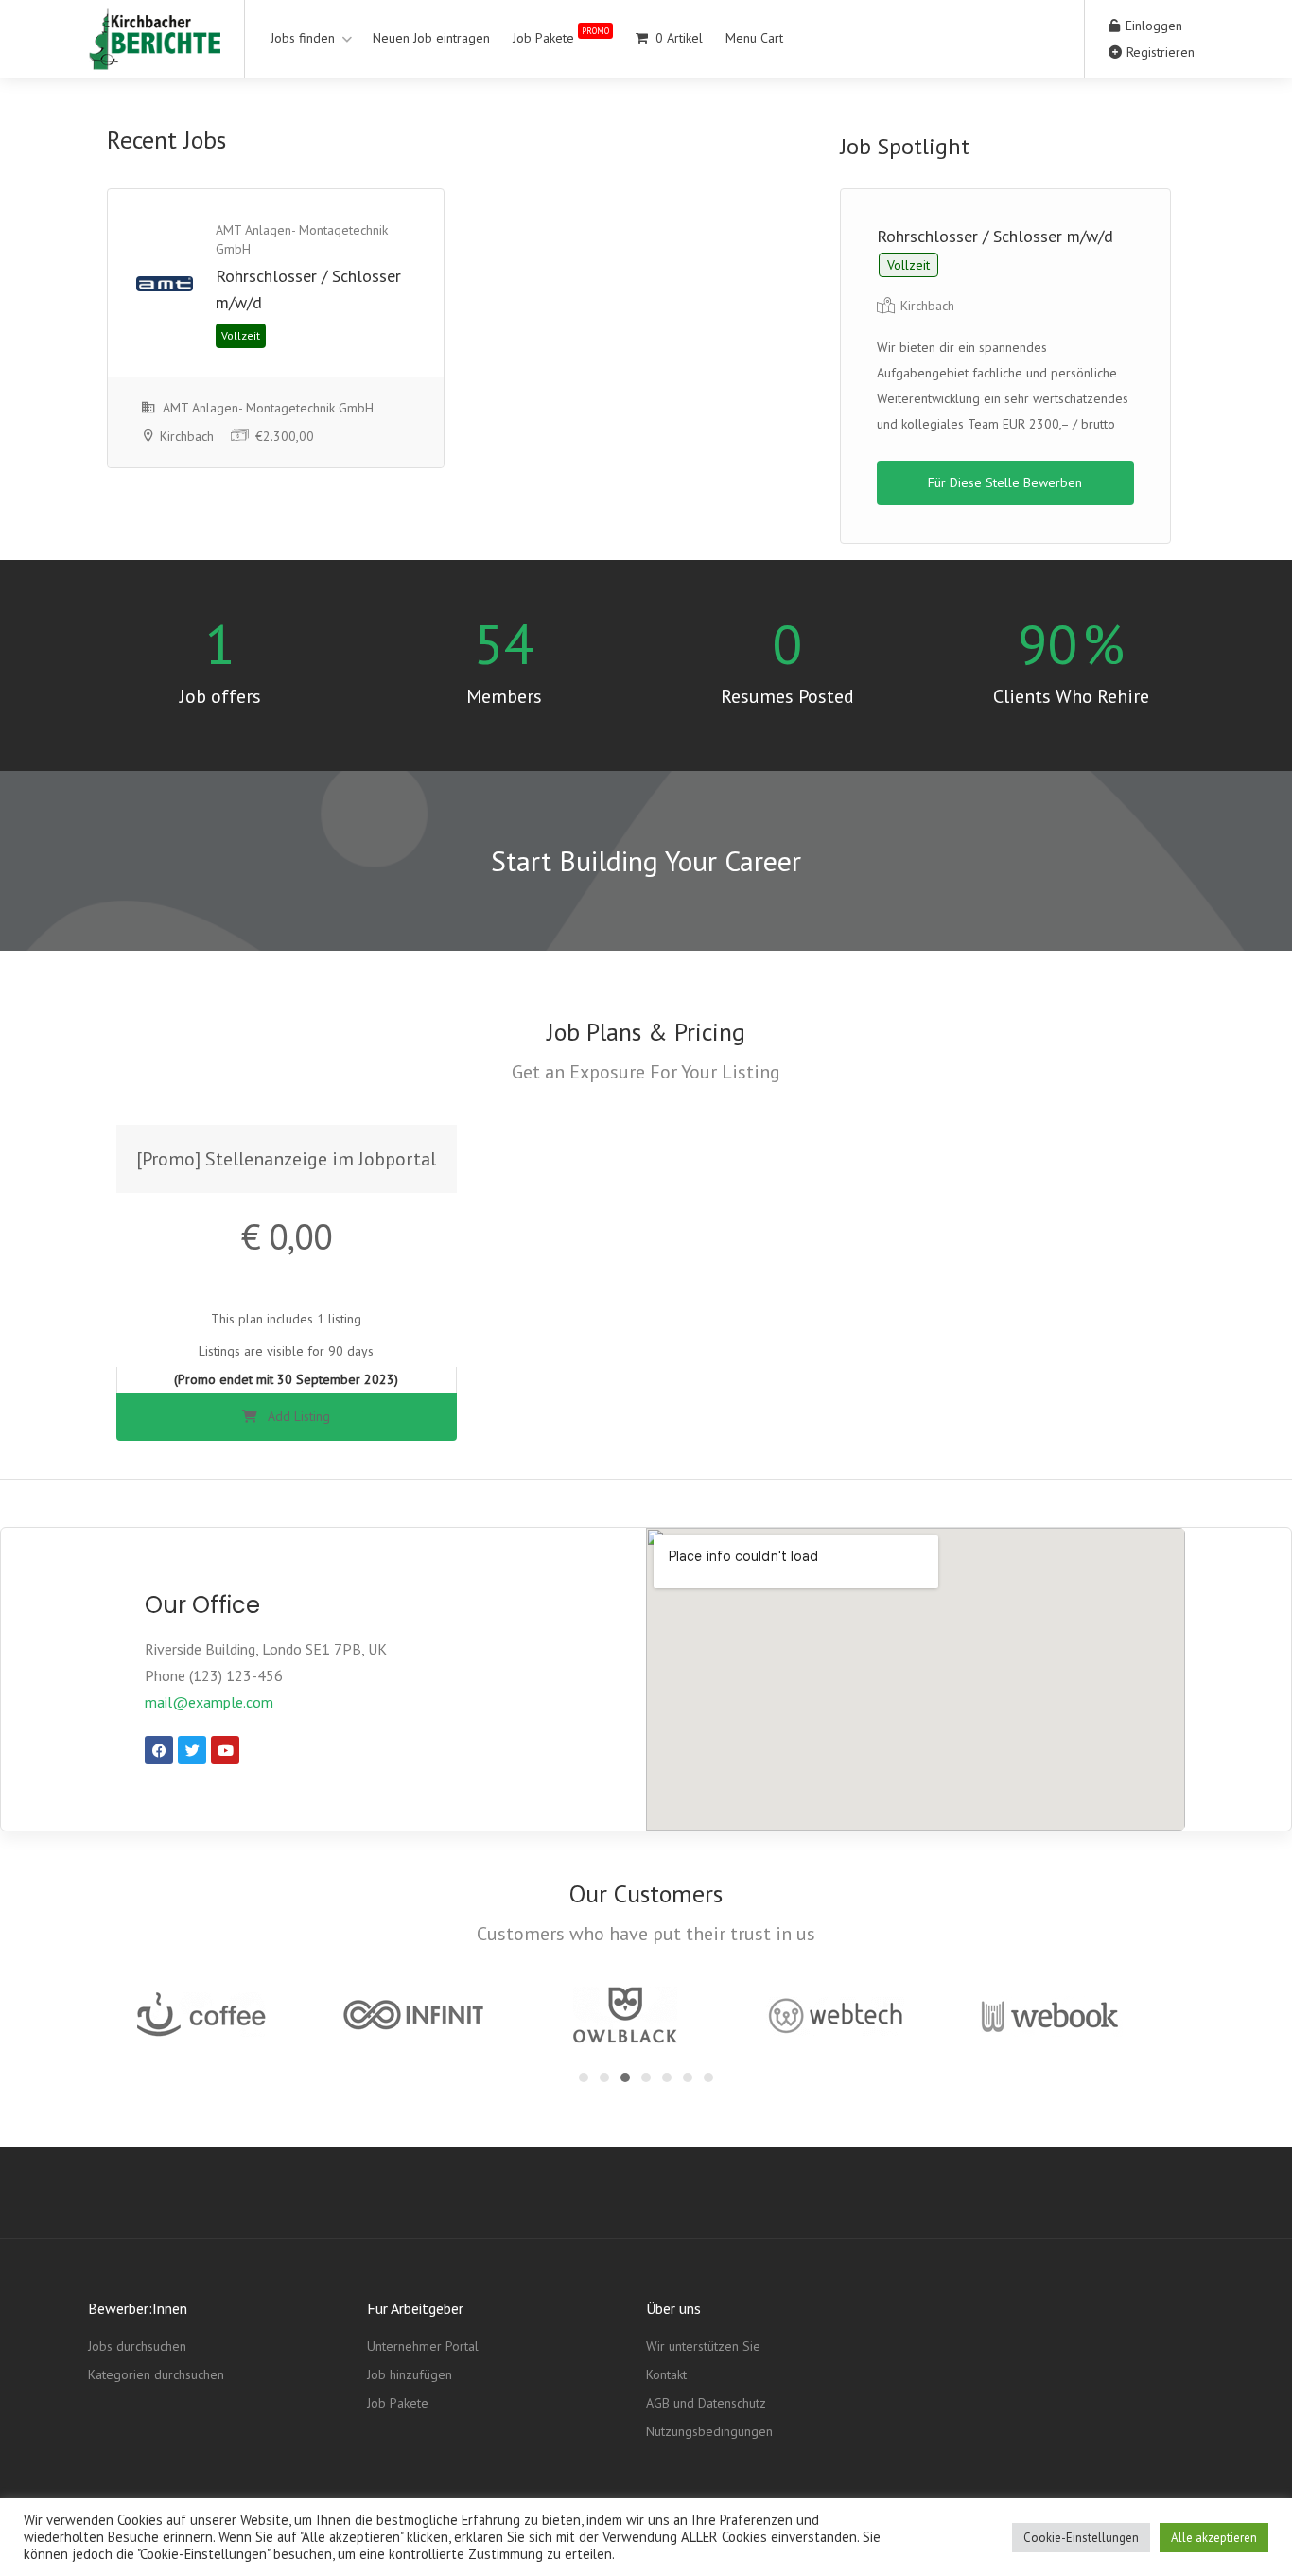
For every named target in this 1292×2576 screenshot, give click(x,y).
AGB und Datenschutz (706, 2403)
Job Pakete (561, 35)
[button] (584, 2077)
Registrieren (1159, 52)
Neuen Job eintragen (431, 38)
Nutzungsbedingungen (709, 2431)
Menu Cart (754, 38)
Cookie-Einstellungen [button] (1081, 2538)
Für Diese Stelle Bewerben (1005, 482)
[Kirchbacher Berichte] (154, 56)
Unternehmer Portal (423, 2346)
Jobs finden (303, 38)
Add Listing (297, 1416)
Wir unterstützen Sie (703, 2346)
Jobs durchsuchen (137, 2346)
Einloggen (1152, 26)
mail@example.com (209, 1702)
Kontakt (666, 2374)
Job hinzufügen (410, 2374)
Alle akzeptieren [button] (1214, 2538)
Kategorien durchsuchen (156, 2374)
